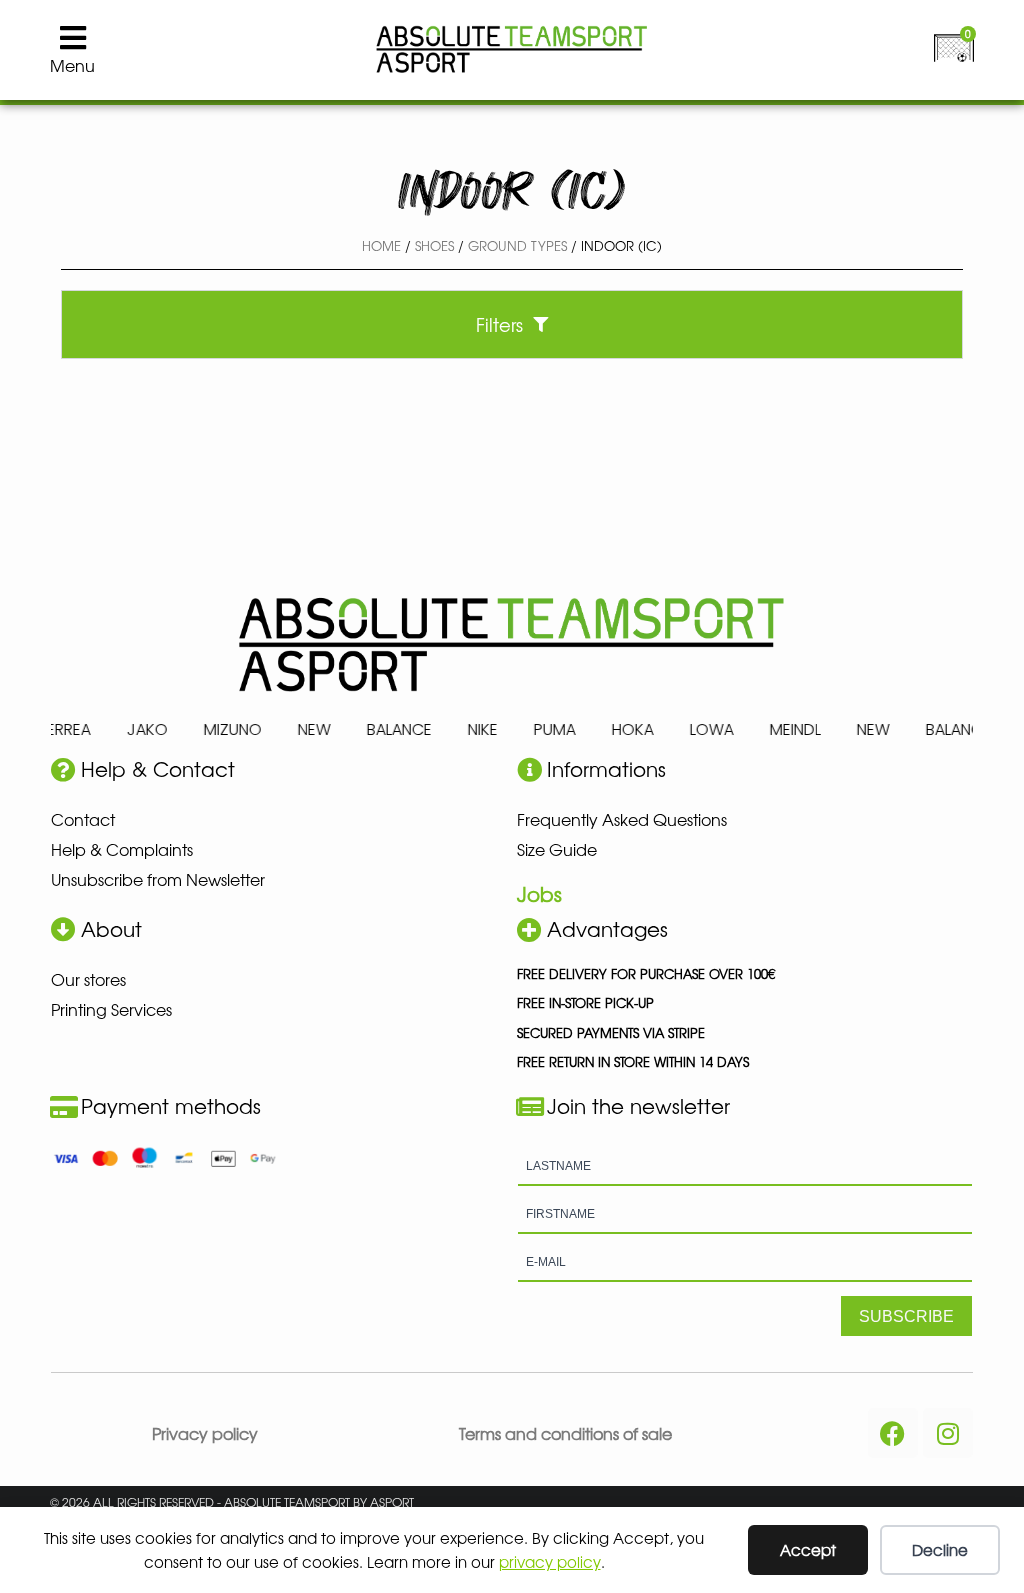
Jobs (539, 893)
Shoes (434, 245)
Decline (940, 1549)
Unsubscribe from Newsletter (158, 879)
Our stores (88, 979)
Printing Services (111, 1009)
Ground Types (517, 245)
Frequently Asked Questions (622, 819)
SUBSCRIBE (906, 1316)
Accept (808, 1549)
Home (381, 245)
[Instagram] (948, 1433)
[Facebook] (893, 1433)
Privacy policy (205, 1433)
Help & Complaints (122, 849)
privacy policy (550, 1561)
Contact (83, 819)
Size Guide (557, 849)
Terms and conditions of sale (565, 1433)
